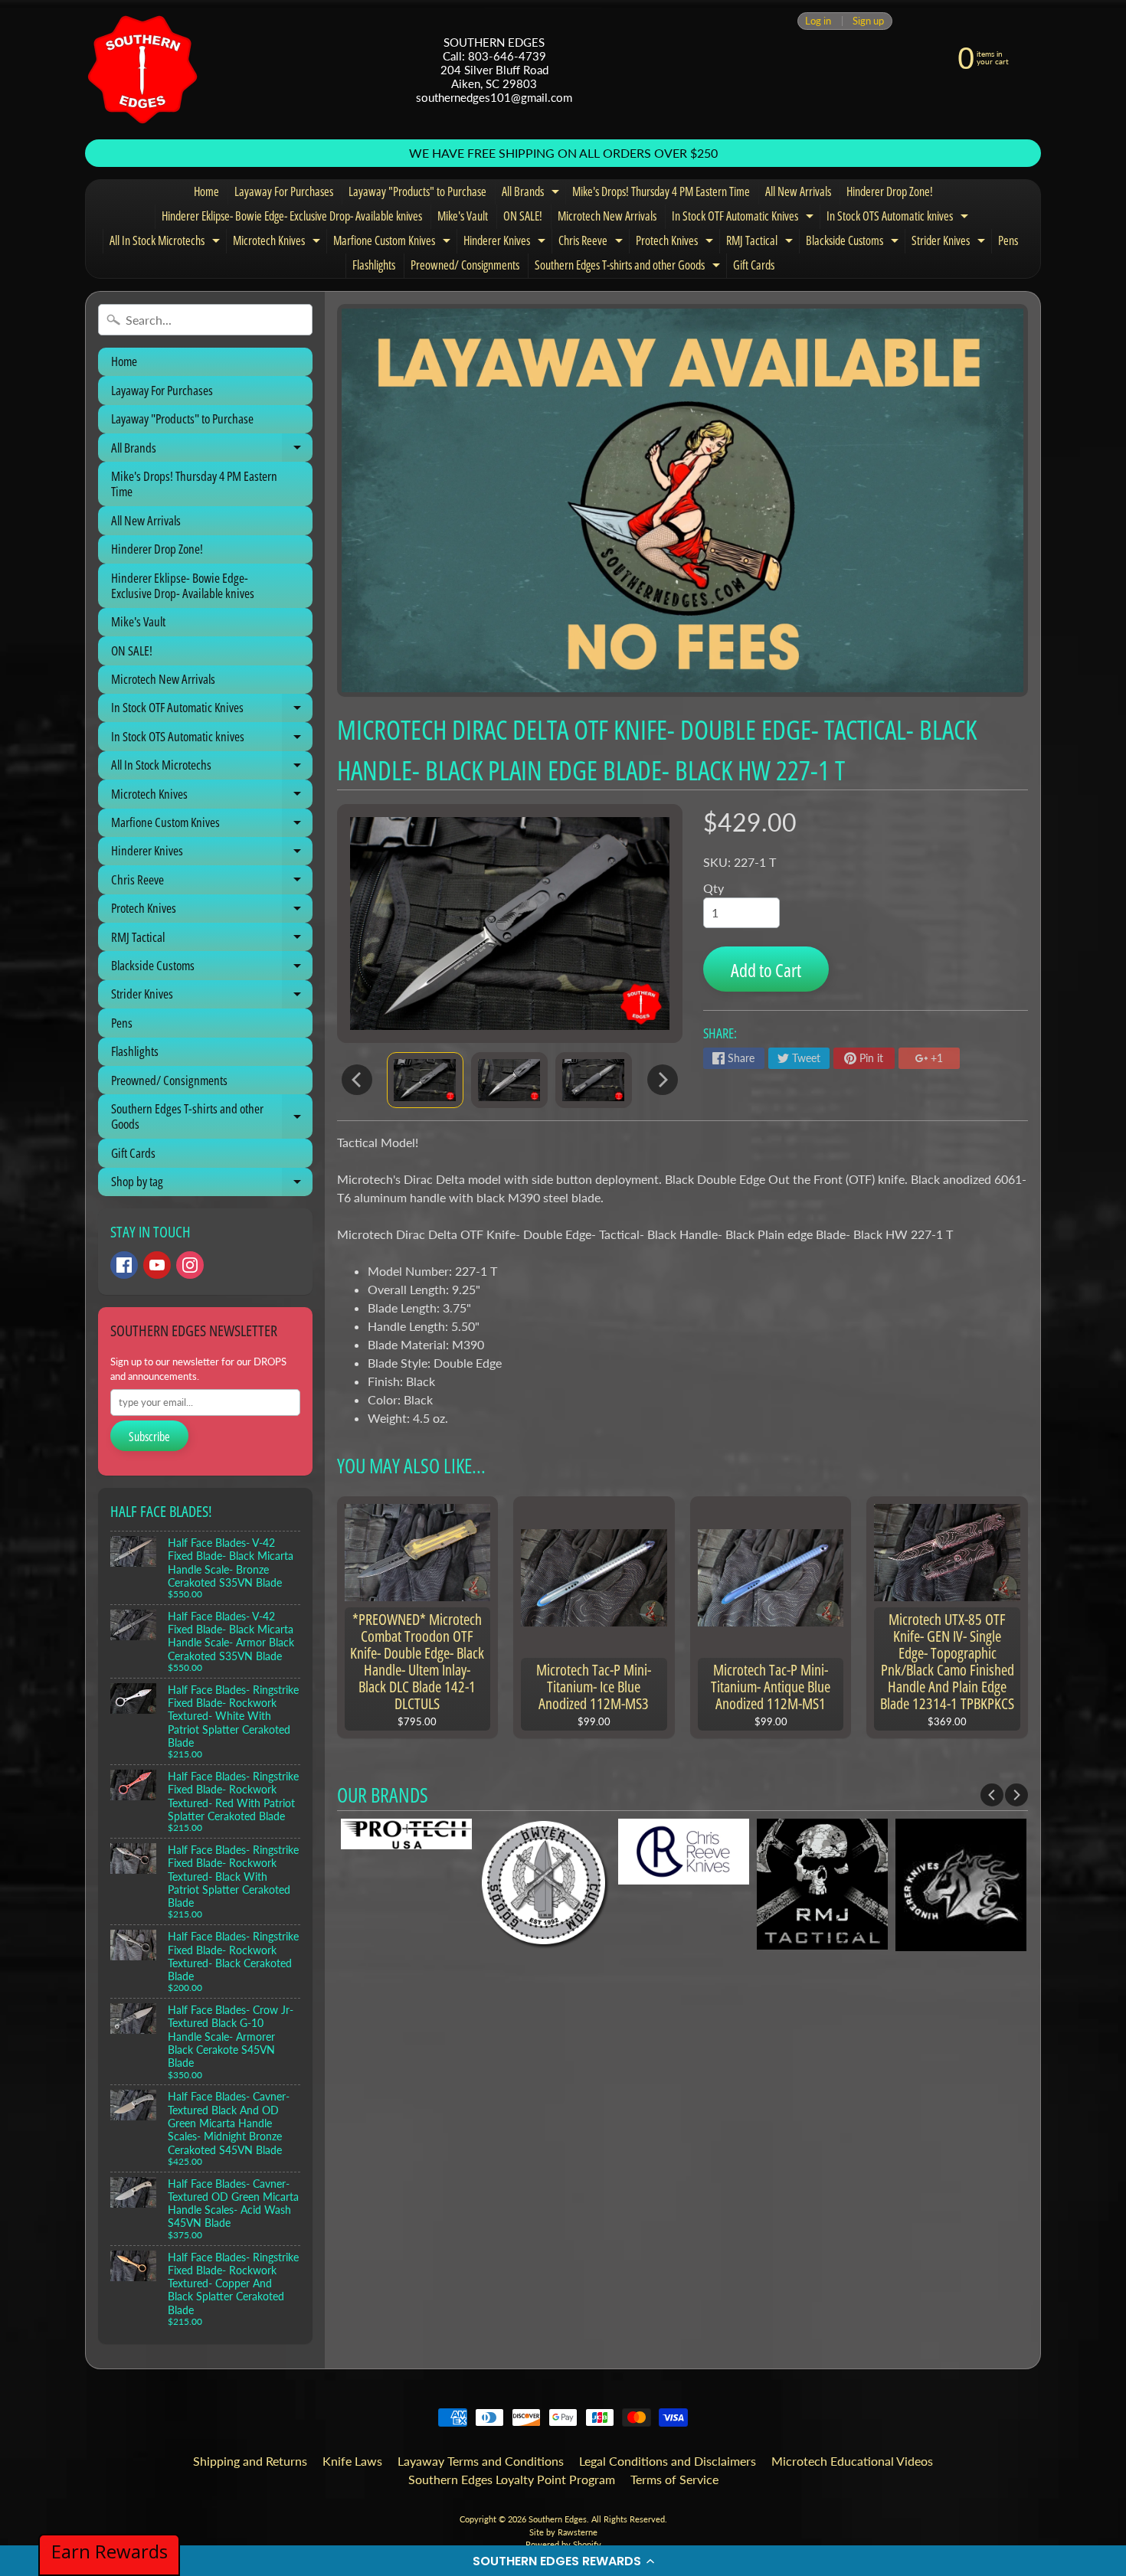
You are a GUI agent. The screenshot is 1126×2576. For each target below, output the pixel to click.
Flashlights (374, 265)
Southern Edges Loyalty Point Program (512, 2479)
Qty (714, 888)
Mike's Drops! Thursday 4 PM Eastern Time (661, 191)
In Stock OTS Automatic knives (899, 218)
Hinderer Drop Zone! (890, 191)
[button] (563, 2561)
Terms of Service (674, 2479)
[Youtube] (157, 1265)
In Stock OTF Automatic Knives (745, 218)
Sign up (868, 21)
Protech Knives (676, 243)
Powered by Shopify (563, 2544)
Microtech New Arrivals (607, 216)
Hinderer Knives (506, 243)
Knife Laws (352, 2461)
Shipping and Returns (250, 2461)
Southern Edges (558, 2519)
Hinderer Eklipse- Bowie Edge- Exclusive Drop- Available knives (292, 216)
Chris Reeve (592, 243)
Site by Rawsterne (563, 2532)
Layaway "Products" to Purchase (417, 191)
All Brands (532, 194)
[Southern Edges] (142, 70)
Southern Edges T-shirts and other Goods (629, 267)
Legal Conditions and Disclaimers (668, 2461)
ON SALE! (523, 216)
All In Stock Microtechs (167, 243)
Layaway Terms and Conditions (481, 2461)
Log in (818, 21)
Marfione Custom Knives (394, 243)
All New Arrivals (798, 191)
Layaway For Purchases (284, 191)
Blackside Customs (854, 243)
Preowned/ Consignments (465, 265)
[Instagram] (190, 1265)
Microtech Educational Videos (852, 2461)
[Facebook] (124, 1265)
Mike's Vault (463, 216)
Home (206, 191)
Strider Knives (950, 243)
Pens (1008, 240)
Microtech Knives (278, 243)
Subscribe (149, 1437)
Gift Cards (754, 265)
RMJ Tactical (761, 243)
